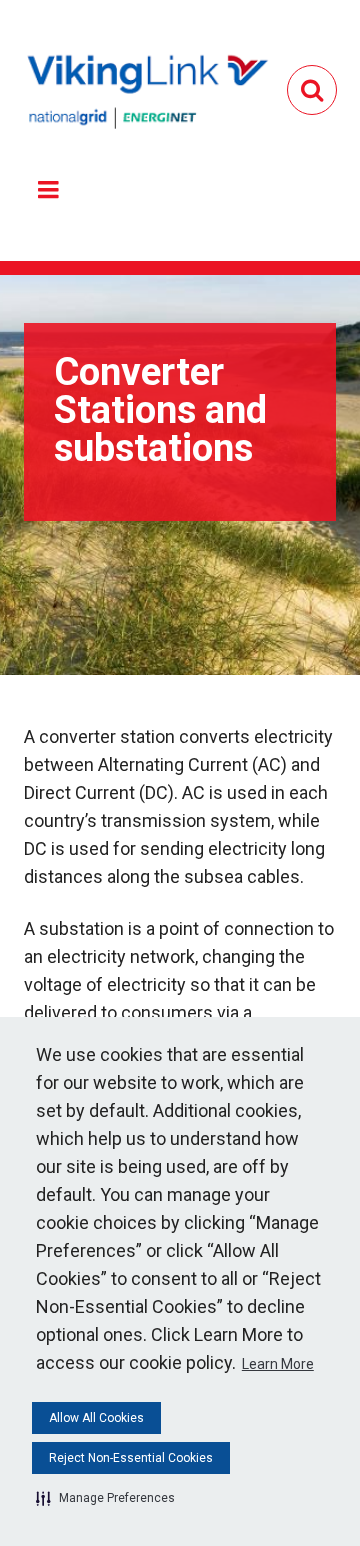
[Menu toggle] (48, 190)
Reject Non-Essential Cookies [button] (131, 1458)
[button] (105, 1498)
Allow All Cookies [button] (96, 1418)
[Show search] (312, 90)
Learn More (278, 1364)
